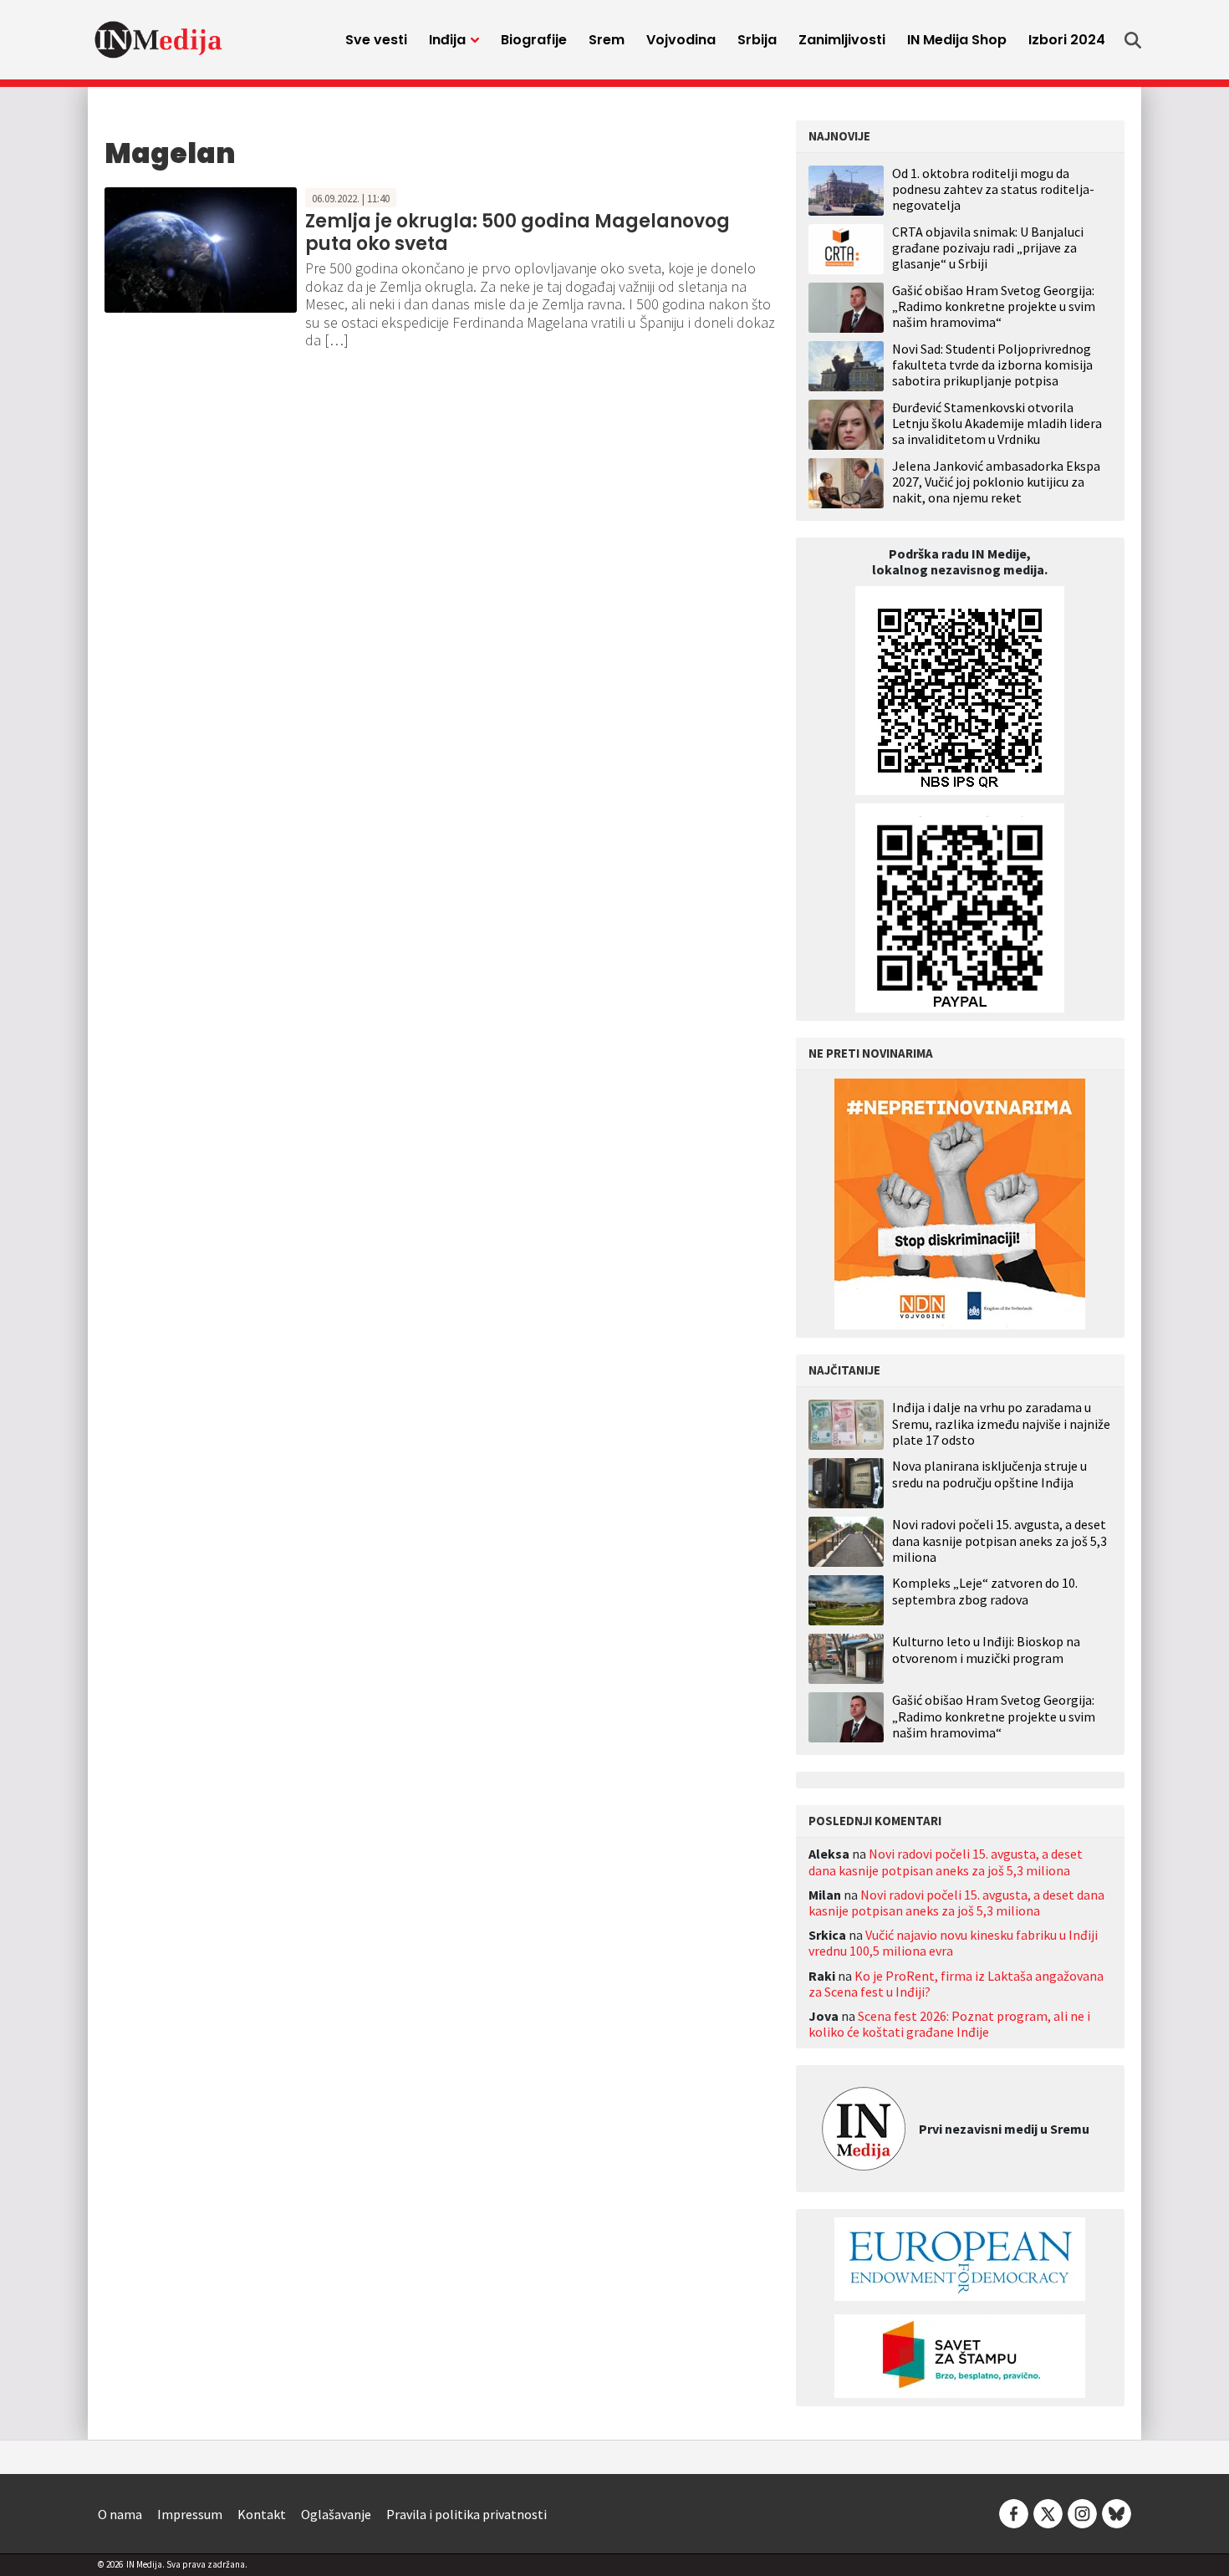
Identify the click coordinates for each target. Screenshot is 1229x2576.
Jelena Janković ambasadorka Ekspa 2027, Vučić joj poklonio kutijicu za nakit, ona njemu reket (996, 482)
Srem (607, 40)
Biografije (534, 40)
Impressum (190, 2514)
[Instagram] (1082, 2512)
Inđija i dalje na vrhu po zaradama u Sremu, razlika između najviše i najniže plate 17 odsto (1001, 1423)
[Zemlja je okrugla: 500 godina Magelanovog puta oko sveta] (201, 248)
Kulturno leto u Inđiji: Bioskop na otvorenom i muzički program (986, 1650)
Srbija (757, 40)
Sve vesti (376, 40)
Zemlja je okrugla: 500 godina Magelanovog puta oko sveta (518, 232)
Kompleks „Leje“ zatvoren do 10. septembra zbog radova (985, 1591)
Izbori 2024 (1067, 40)
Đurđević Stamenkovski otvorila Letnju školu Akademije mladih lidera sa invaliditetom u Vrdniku (997, 423)
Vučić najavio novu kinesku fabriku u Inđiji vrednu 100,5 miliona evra (953, 1943)
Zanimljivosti (842, 40)
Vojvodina (681, 40)
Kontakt (262, 2514)
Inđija (447, 40)
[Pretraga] (1133, 40)
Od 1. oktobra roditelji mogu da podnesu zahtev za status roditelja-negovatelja (993, 189)
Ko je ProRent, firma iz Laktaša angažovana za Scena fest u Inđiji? (956, 1984)
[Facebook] (1014, 2512)
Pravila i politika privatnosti (467, 2514)
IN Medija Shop (957, 40)
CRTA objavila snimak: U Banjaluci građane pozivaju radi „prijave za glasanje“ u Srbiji (988, 247)
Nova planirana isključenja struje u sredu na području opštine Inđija (989, 1474)
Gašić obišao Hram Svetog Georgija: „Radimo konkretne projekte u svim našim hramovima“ (994, 306)
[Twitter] (1048, 2512)
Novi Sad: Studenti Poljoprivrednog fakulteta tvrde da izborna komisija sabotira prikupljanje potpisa (992, 365)
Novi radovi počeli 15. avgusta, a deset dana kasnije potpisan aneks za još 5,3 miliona (1000, 1540)
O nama (120, 2514)
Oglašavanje (336, 2514)
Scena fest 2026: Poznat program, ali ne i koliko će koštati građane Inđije (949, 2024)
